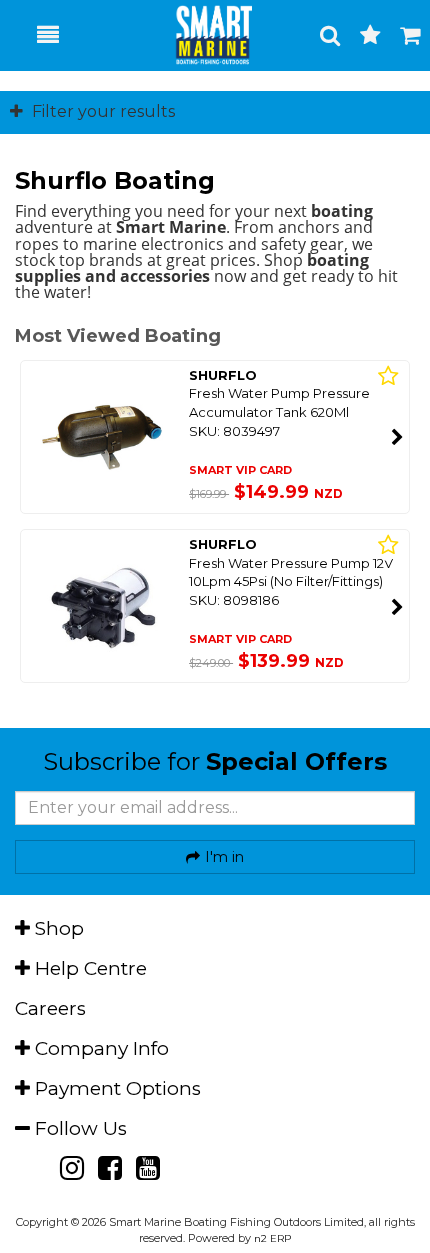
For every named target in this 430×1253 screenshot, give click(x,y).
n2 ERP (272, 1238)
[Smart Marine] (203, 35)
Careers (50, 1008)
